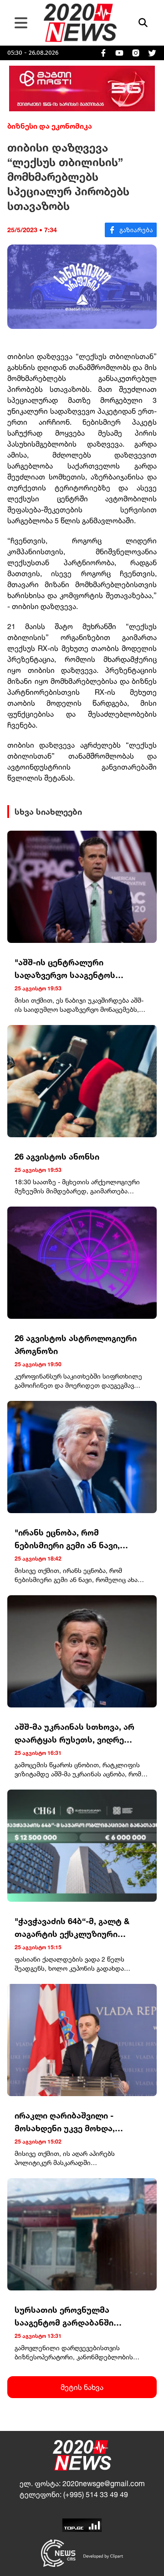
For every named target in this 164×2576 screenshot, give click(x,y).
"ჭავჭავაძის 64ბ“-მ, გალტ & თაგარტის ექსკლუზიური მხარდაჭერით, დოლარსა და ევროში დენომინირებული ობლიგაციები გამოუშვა (75, 1928)
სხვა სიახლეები (48, 812)
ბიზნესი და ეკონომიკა (50, 126)
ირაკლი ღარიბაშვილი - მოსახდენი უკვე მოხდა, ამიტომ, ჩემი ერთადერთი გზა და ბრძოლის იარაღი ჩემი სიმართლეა (78, 2122)
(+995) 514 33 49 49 (96, 2494)
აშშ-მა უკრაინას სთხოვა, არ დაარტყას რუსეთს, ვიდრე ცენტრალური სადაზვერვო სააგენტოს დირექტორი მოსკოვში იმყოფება (74, 1734)
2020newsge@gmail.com (104, 2483)
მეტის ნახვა (82, 2387)
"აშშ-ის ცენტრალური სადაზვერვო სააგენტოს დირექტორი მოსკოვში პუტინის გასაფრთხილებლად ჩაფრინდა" (80, 969)
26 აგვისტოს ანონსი (57, 1156)
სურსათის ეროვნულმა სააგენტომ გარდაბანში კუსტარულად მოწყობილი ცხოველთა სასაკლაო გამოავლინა (69, 2317)
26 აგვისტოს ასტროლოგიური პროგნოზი (76, 1344)
